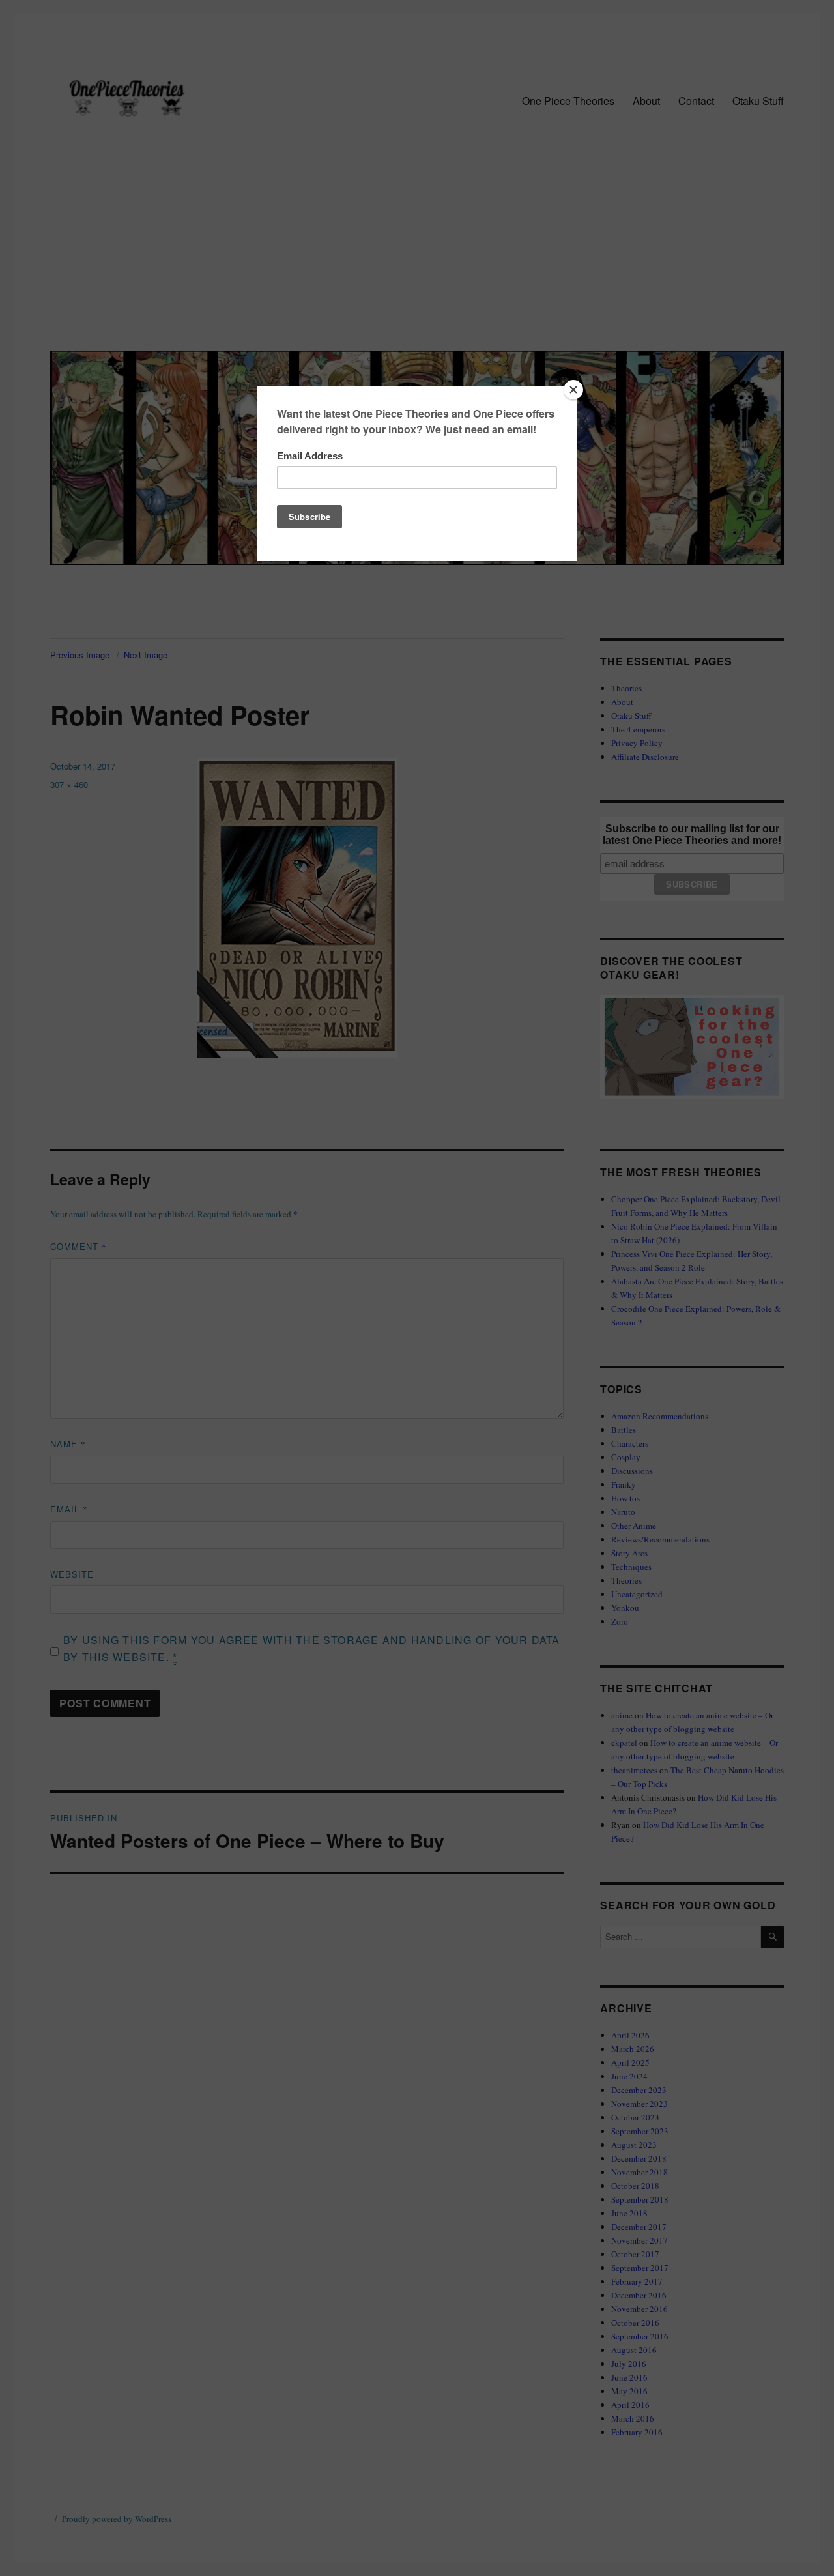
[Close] (573, 390)
